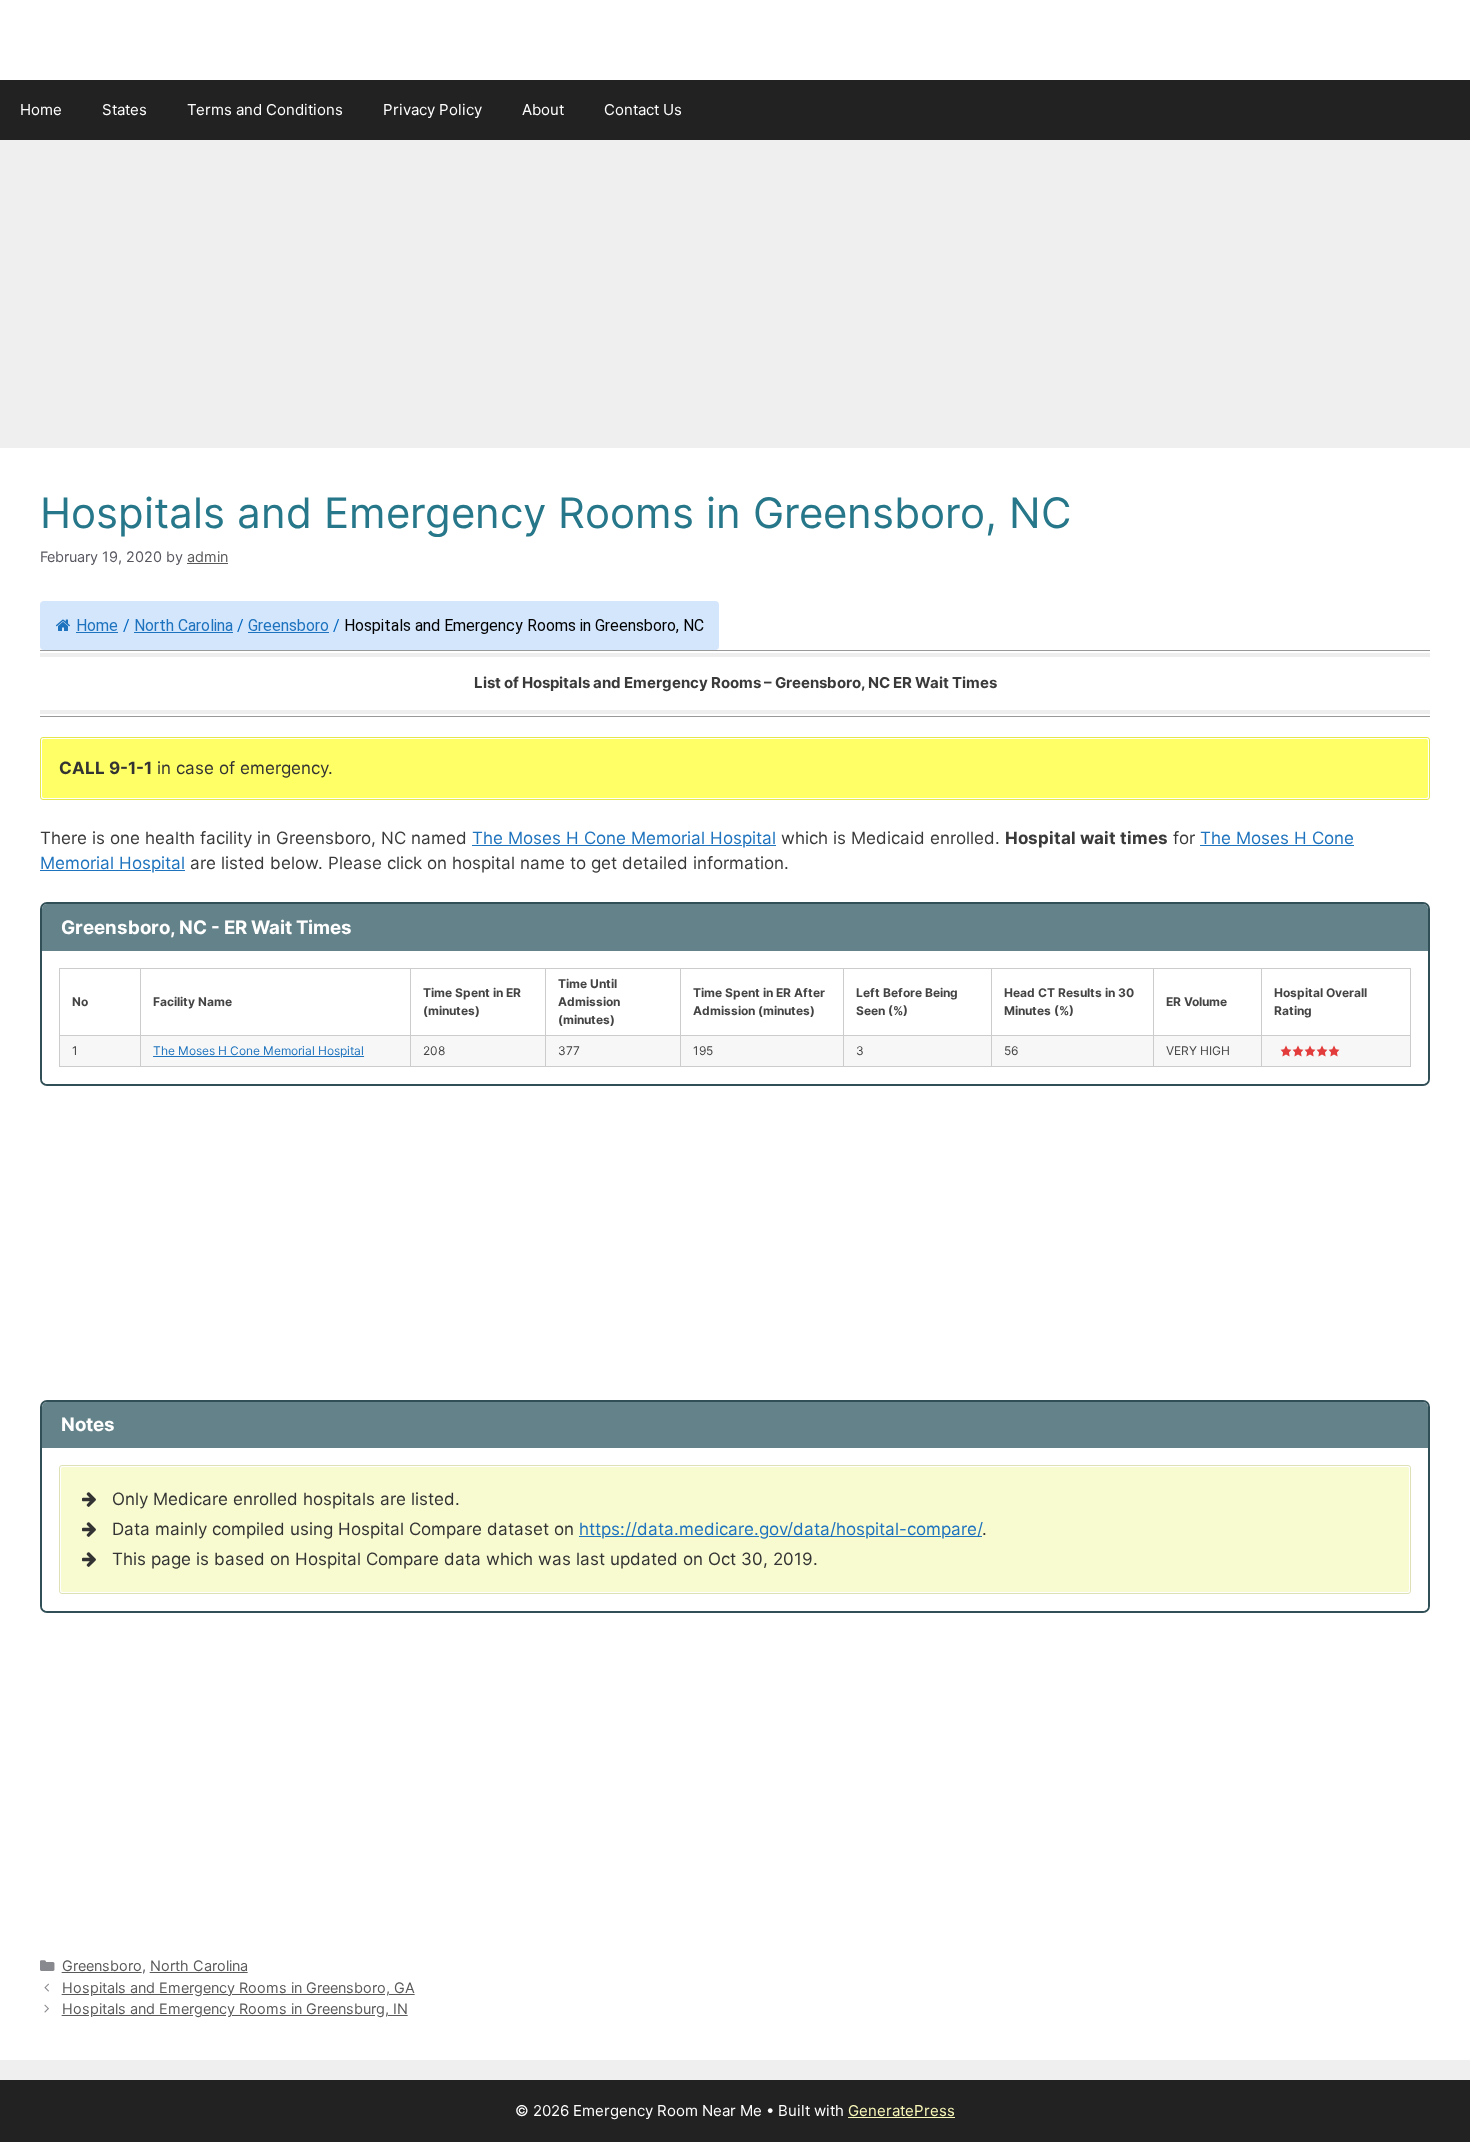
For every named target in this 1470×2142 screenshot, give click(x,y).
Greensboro (288, 625)
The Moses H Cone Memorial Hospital (624, 838)
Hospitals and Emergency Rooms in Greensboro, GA (238, 1987)
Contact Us (643, 109)
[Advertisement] (735, 300)
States (124, 109)
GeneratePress (901, 2110)
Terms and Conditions (265, 109)
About (543, 109)
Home (41, 109)
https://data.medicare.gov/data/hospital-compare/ (780, 1529)
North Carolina (183, 625)
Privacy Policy (432, 109)
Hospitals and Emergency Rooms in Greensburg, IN (235, 2008)
